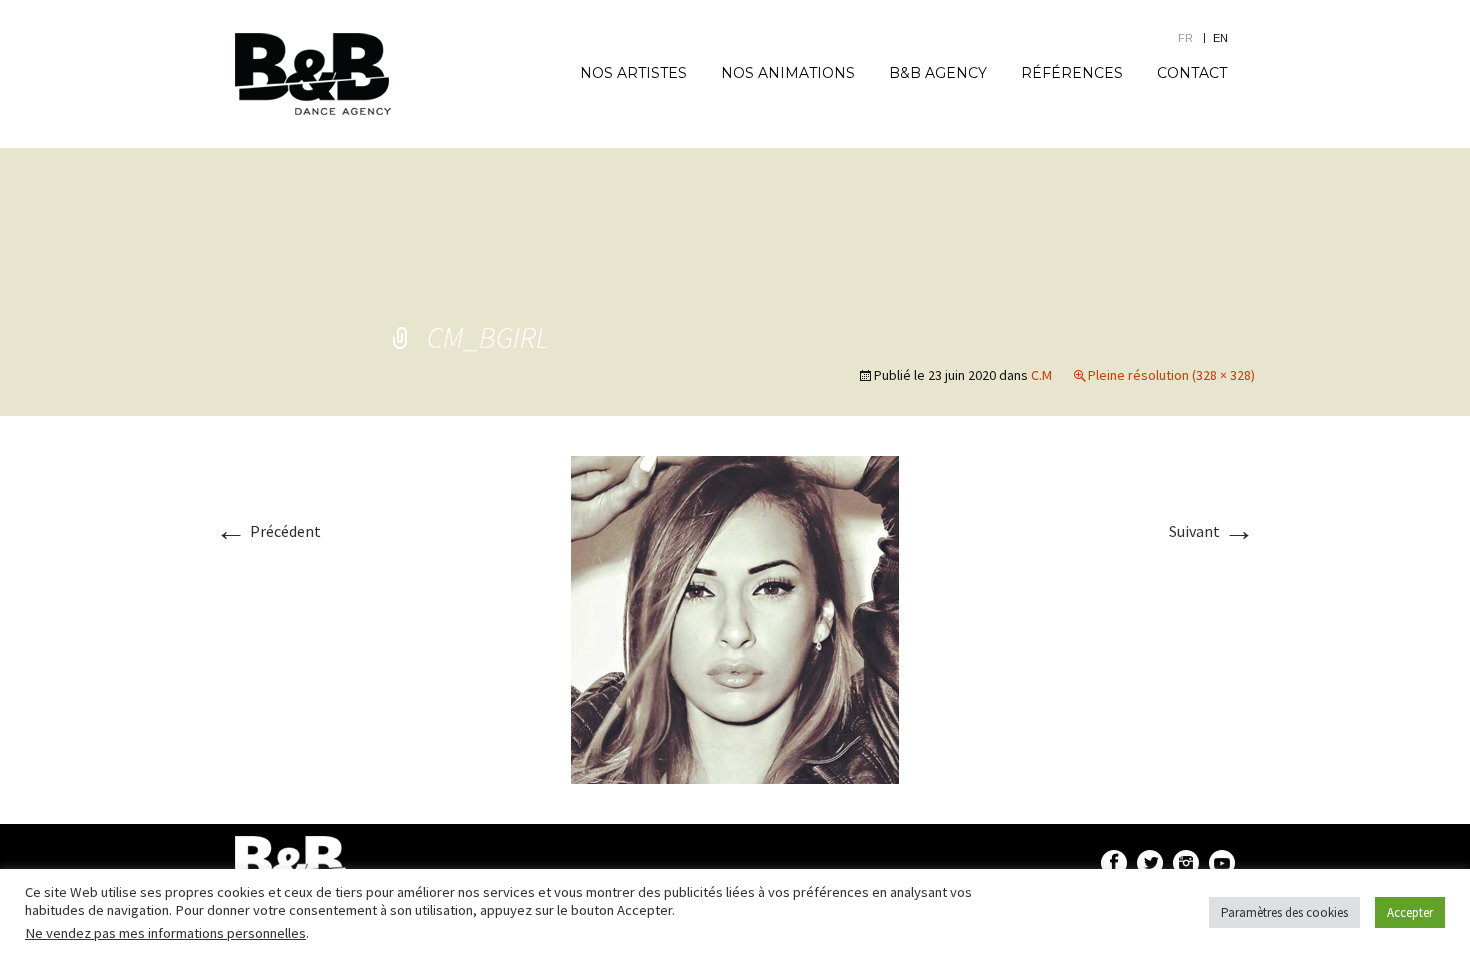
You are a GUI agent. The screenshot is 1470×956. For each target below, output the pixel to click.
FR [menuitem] (1185, 38)
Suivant (1212, 531)
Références (1072, 73)
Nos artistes (633, 73)
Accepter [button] (1410, 912)
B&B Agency (938, 73)
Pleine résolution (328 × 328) (1171, 375)
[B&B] (313, 74)
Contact (1192, 73)
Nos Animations (788, 73)
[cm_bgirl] (735, 618)
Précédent (268, 531)
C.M (1041, 375)
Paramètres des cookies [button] (1284, 912)
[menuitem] (1195, 37)
